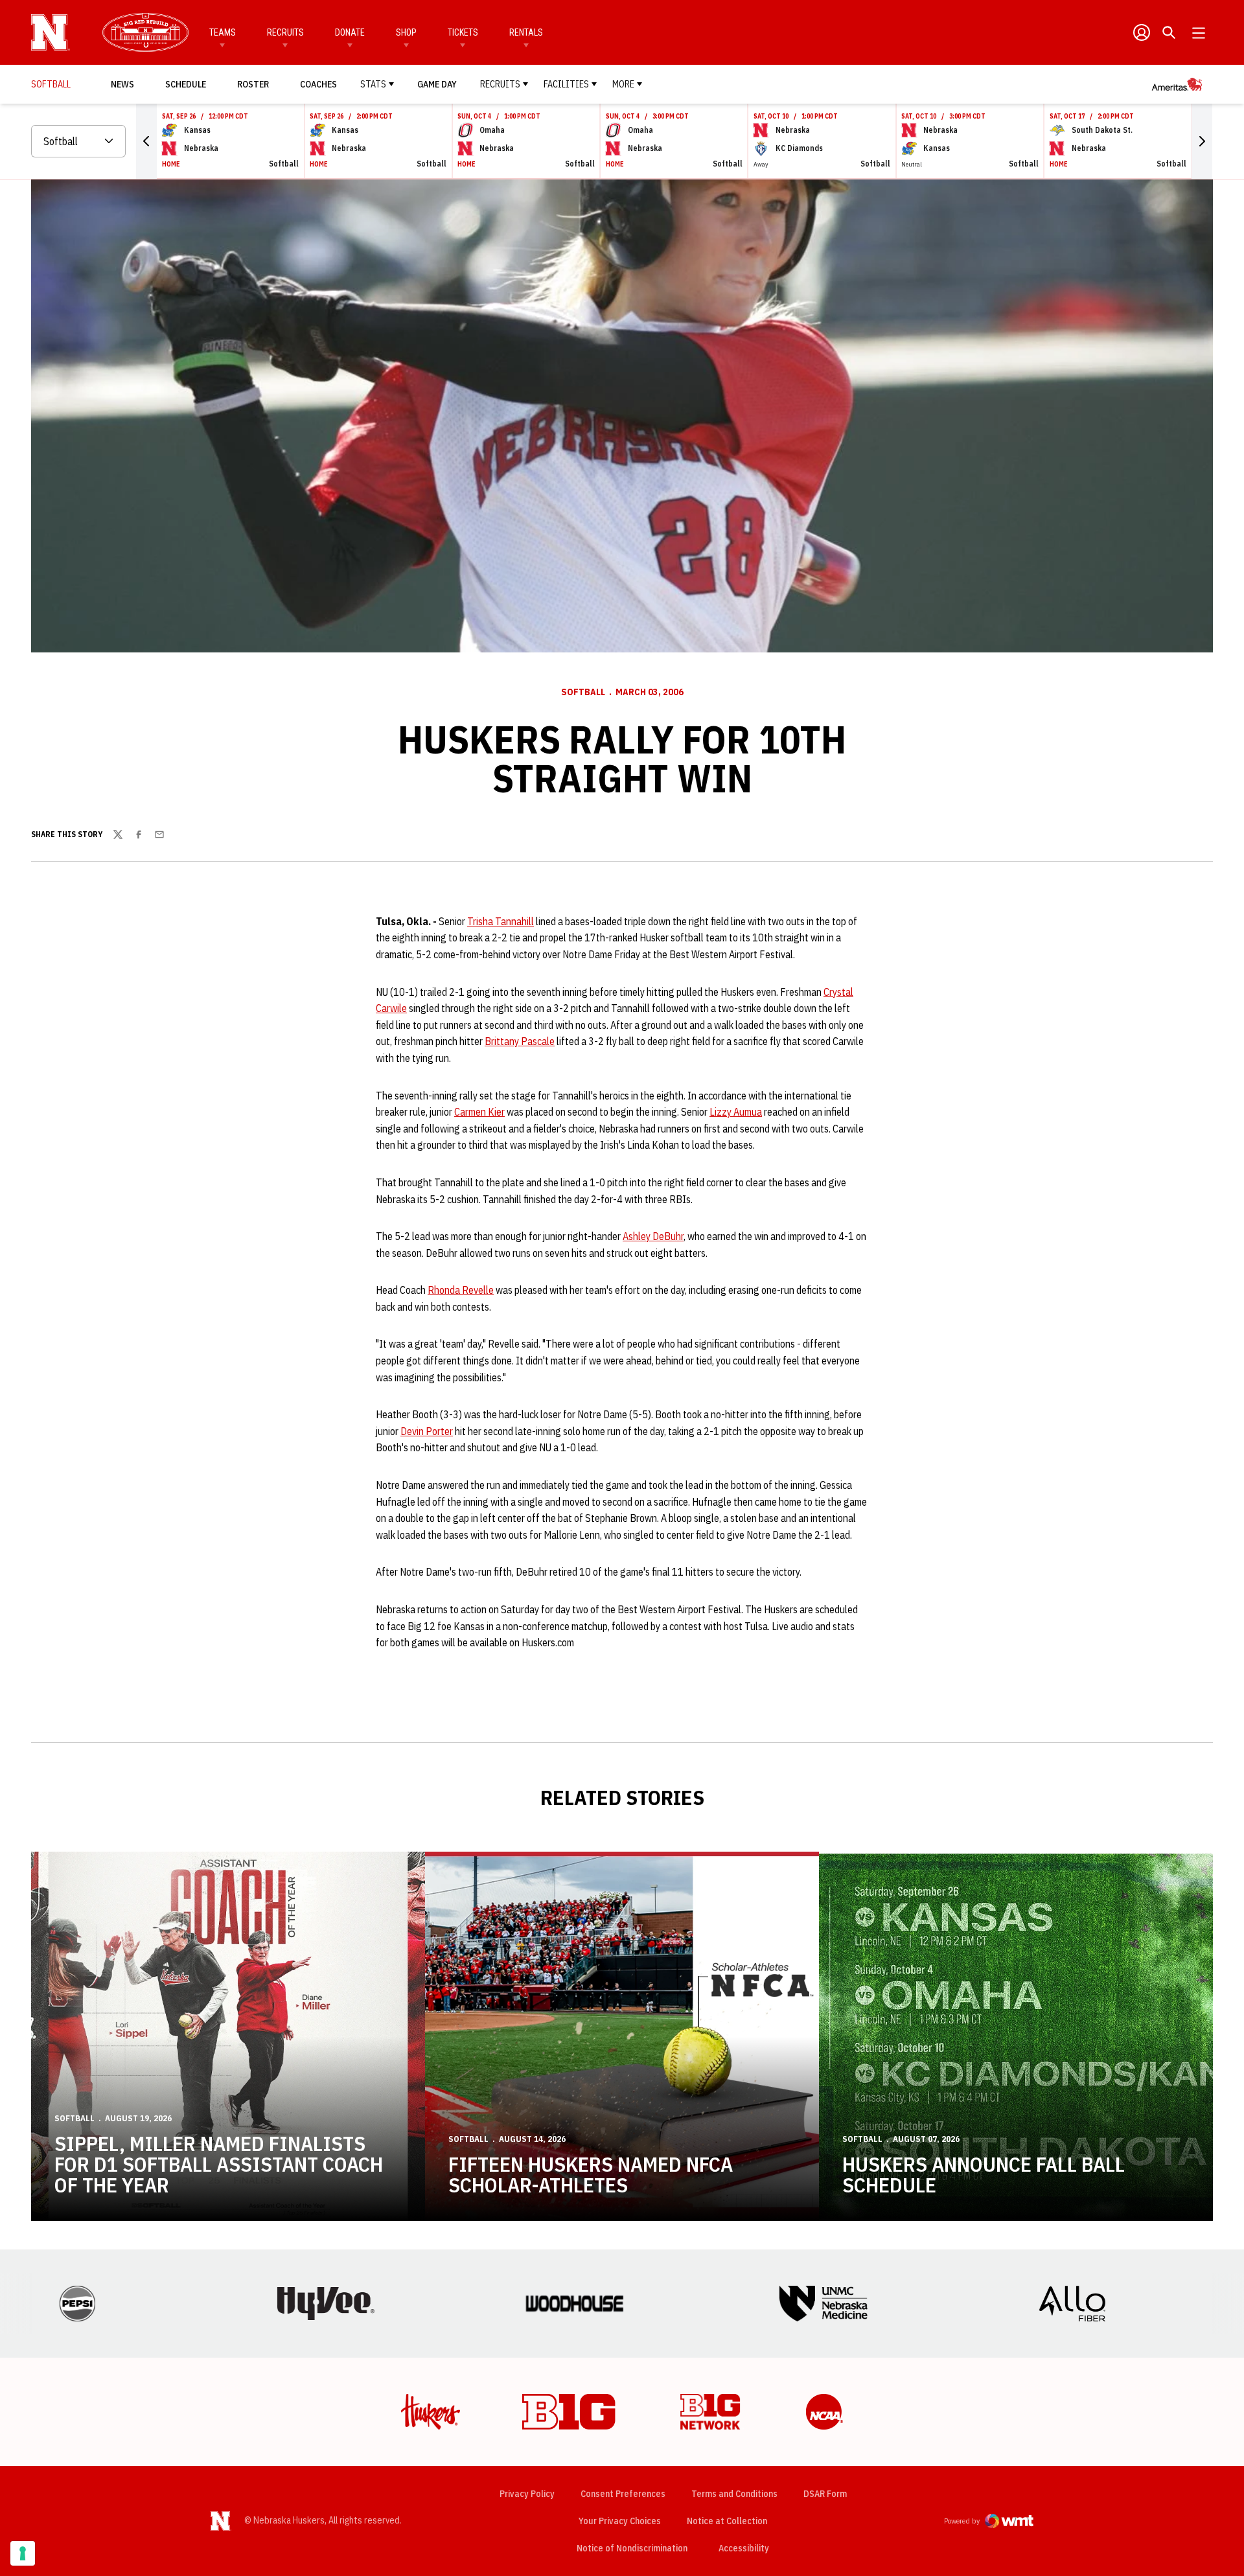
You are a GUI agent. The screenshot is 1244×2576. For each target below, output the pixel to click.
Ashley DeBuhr (653, 1236)
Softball (583, 692)
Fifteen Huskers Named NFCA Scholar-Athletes (591, 2174)
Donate (350, 32)
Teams (223, 32)
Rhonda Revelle (461, 1290)
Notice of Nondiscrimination (632, 2548)
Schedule (186, 84)
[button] (146, 141)
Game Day (437, 84)
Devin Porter (427, 1431)
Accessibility (744, 2548)
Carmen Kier (479, 1112)
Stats (373, 84)
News (122, 84)
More (623, 84)
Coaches (318, 84)
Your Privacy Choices (620, 2521)
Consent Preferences (623, 2494)
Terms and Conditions (734, 2494)
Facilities (566, 84)
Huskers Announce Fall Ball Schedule (984, 2174)
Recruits (285, 32)
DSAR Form (825, 2494)
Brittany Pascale (520, 1041)
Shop (406, 32)
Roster (253, 84)
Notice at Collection (727, 2521)
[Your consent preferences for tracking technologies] (23, 2553)
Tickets (463, 32)
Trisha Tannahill (501, 921)
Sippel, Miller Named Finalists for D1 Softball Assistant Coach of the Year (219, 2164)
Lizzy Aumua (736, 1112)
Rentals (526, 32)
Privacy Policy (527, 2494)
